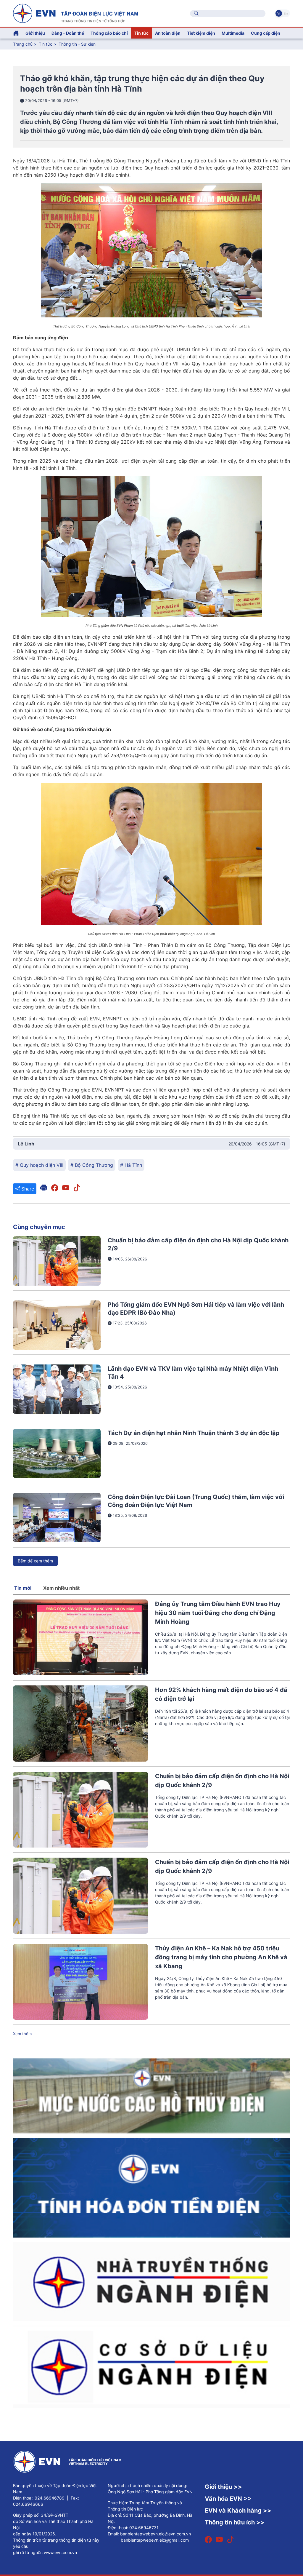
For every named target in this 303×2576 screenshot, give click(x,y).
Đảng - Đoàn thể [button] (68, 33)
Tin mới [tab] (23, 1588)
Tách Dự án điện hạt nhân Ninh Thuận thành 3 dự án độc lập (194, 1433)
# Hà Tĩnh (131, 1165)
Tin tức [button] (141, 33)
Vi (279, 13)
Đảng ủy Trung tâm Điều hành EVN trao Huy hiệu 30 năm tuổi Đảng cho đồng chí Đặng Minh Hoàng (218, 1613)
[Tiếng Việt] (75, 13)
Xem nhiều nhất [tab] (61, 1588)
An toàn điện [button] (168, 33)
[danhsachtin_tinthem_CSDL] (151, 2366)
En (286, 13)
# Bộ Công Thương (92, 1165)
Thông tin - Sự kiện (77, 44)
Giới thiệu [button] (35, 33)
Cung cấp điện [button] (266, 33)
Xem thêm (22, 2034)
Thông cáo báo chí (109, 33)
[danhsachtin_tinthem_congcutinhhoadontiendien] (151, 2187)
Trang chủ (23, 44)
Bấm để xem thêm (35, 1561)
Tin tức (46, 44)
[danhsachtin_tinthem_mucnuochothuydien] (151, 2095)
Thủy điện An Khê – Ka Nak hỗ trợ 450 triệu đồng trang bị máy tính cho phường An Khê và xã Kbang (221, 1957)
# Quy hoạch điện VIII (39, 1165)
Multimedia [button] (233, 33)
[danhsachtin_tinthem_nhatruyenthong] (151, 2281)
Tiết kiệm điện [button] (201, 33)
